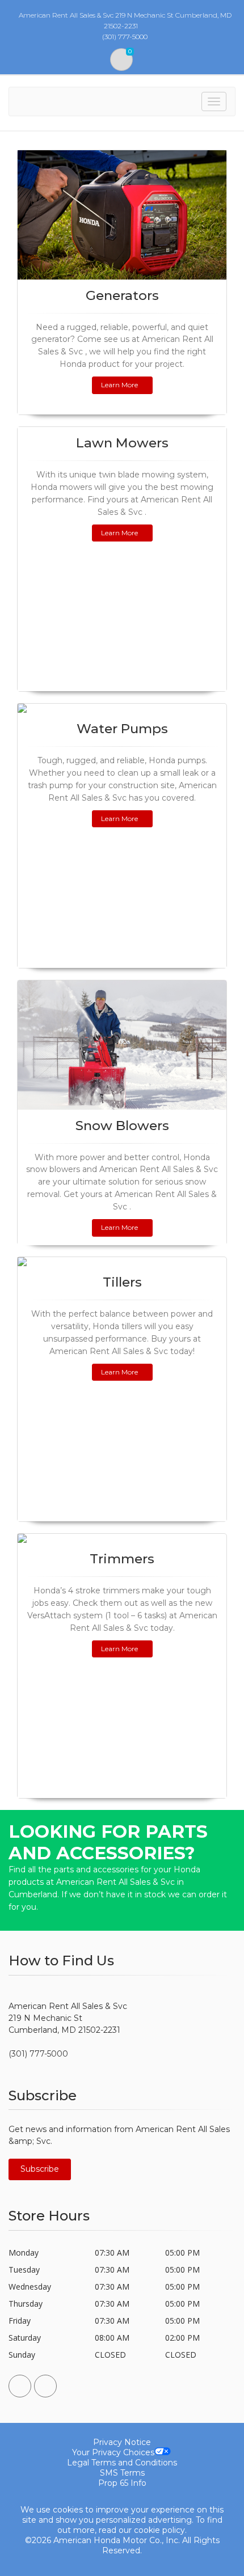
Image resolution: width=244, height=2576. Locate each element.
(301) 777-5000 (38, 2054)
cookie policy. (160, 2530)
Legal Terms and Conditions (122, 2463)
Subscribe (40, 2169)
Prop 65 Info (122, 2483)
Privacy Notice (122, 2442)
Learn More (119, 385)
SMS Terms (122, 2473)
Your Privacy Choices (113, 2452)
